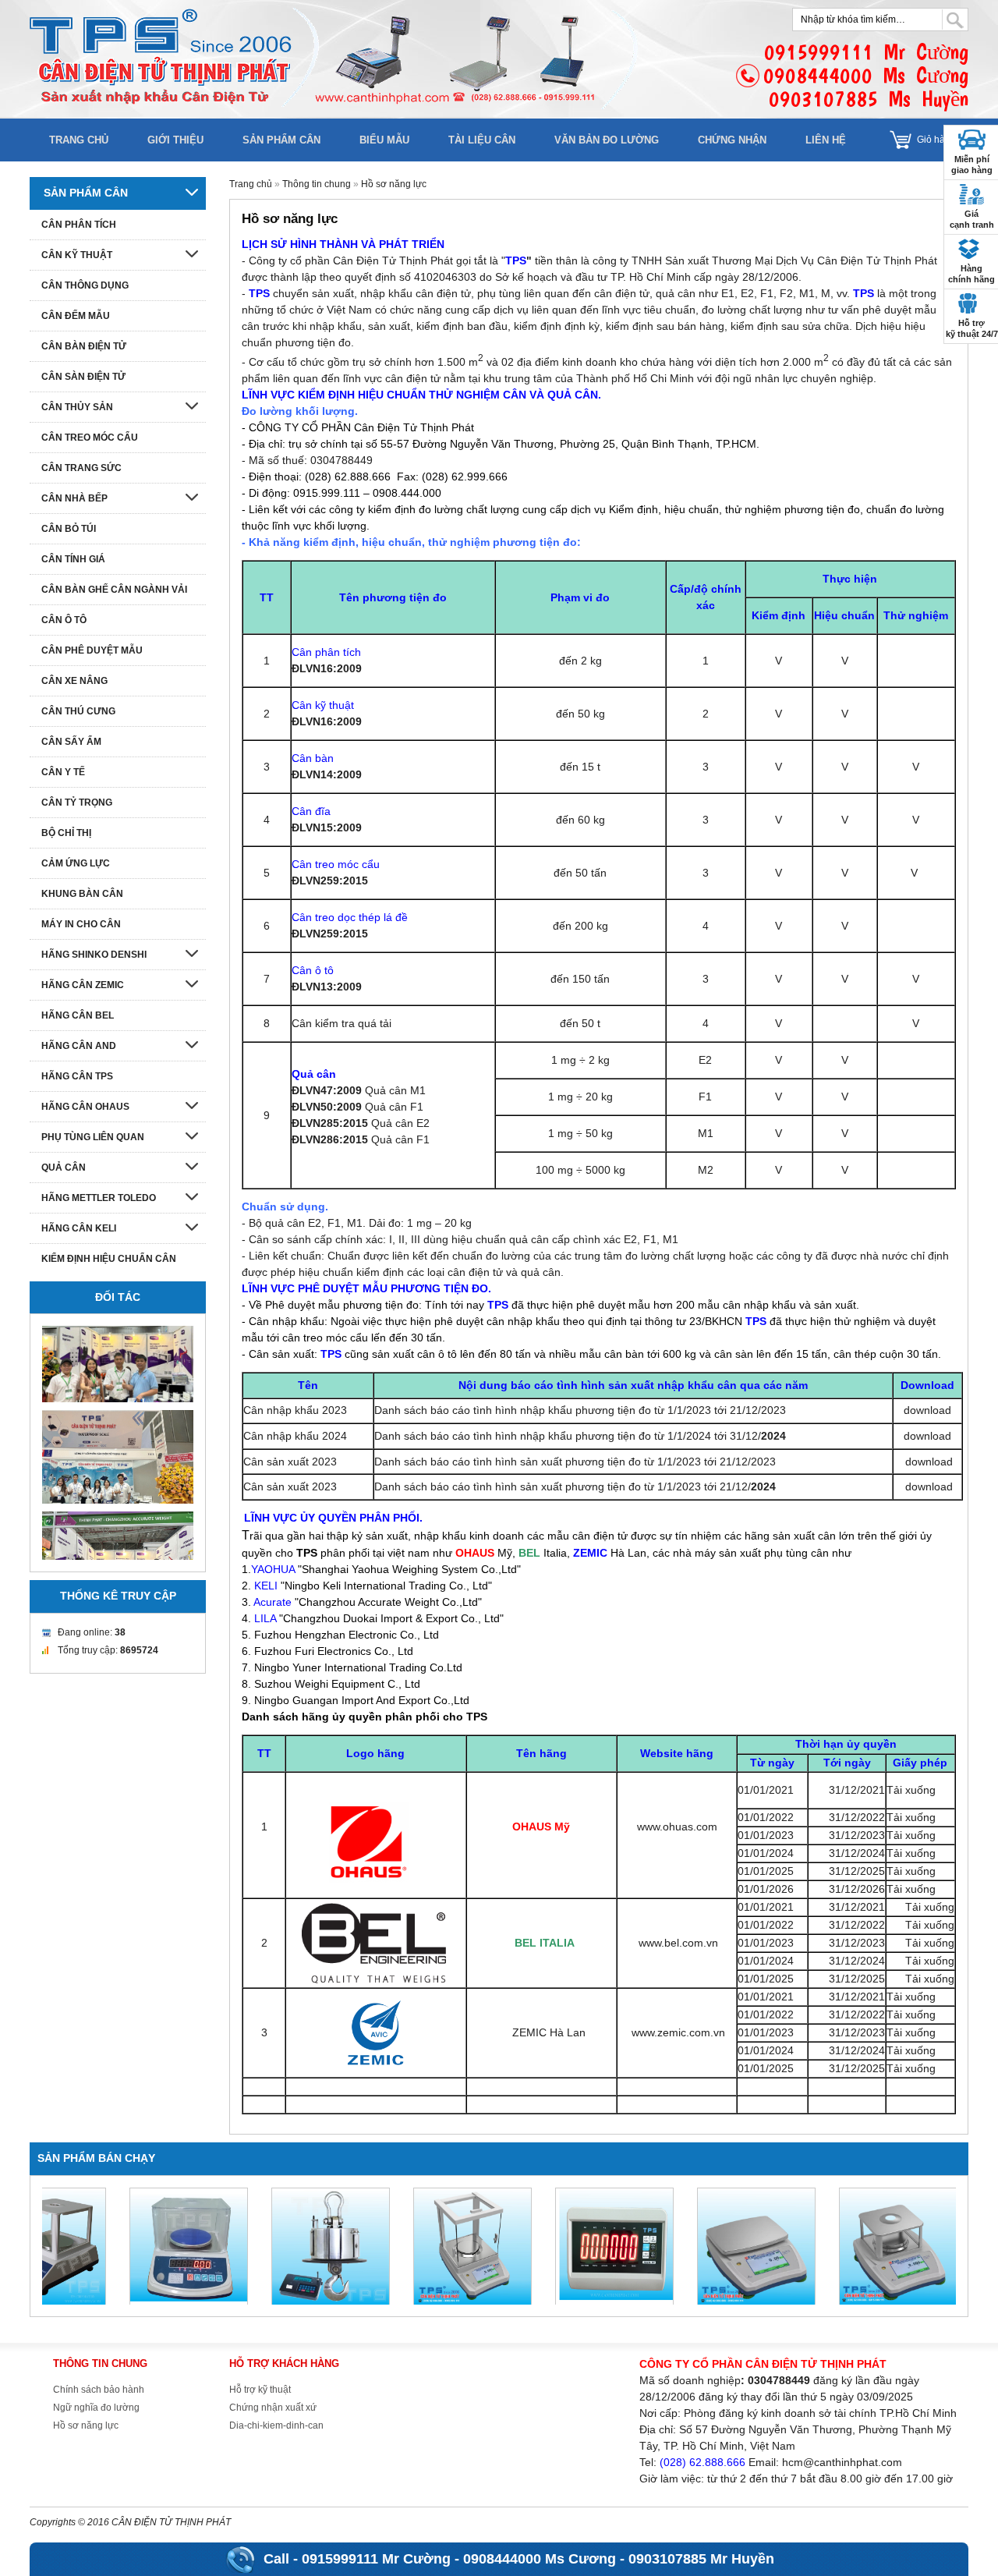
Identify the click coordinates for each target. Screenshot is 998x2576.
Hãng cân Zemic (83, 985)
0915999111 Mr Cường (376, 2559)
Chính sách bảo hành (99, 2390)
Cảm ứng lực (76, 863)
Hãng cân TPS (77, 1076)
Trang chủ (79, 140)
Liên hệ (826, 140)
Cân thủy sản (77, 407)
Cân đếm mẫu (76, 316)
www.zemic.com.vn (678, 2032)
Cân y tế (63, 772)
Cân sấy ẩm (71, 742)
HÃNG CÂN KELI (79, 1228)
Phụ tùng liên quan (93, 1137)
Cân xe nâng (74, 681)
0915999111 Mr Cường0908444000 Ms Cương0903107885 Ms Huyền (866, 75)
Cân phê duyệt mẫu (92, 650)
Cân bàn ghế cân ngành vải (114, 590)
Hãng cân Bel (78, 1015)
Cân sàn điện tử (83, 377)
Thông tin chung (317, 184)
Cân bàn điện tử (84, 346)
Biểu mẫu (384, 140)
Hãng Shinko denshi (94, 955)
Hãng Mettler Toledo (99, 1198)
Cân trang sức (81, 468)
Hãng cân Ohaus (85, 1107)
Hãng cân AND (79, 1046)
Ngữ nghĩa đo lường (96, 2408)
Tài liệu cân (482, 140)
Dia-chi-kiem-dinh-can (276, 2425)
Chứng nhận (732, 140)
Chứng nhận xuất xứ (273, 2408)
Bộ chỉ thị (66, 833)
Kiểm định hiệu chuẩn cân (109, 1259)
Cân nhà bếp (74, 498)
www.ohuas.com (677, 1827)
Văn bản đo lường (607, 140)
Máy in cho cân (81, 924)
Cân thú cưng (78, 711)
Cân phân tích (79, 225)
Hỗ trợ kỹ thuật (260, 2390)
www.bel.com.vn (678, 1943)
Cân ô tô (64, 620)
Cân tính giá (73, 559)
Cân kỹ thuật (77, 255)
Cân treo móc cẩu (90, 438)
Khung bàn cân (82, 894)
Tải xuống (911, 1790)
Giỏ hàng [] (943, 140)
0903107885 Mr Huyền (701, 2559)
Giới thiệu (175, 140)
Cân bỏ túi (69, 529)
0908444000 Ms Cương (540, 2559)
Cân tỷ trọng (77, 803)
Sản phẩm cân (281, 140)
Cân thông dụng (85, 285)
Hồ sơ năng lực (394, 184)
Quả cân (64, 1168)
